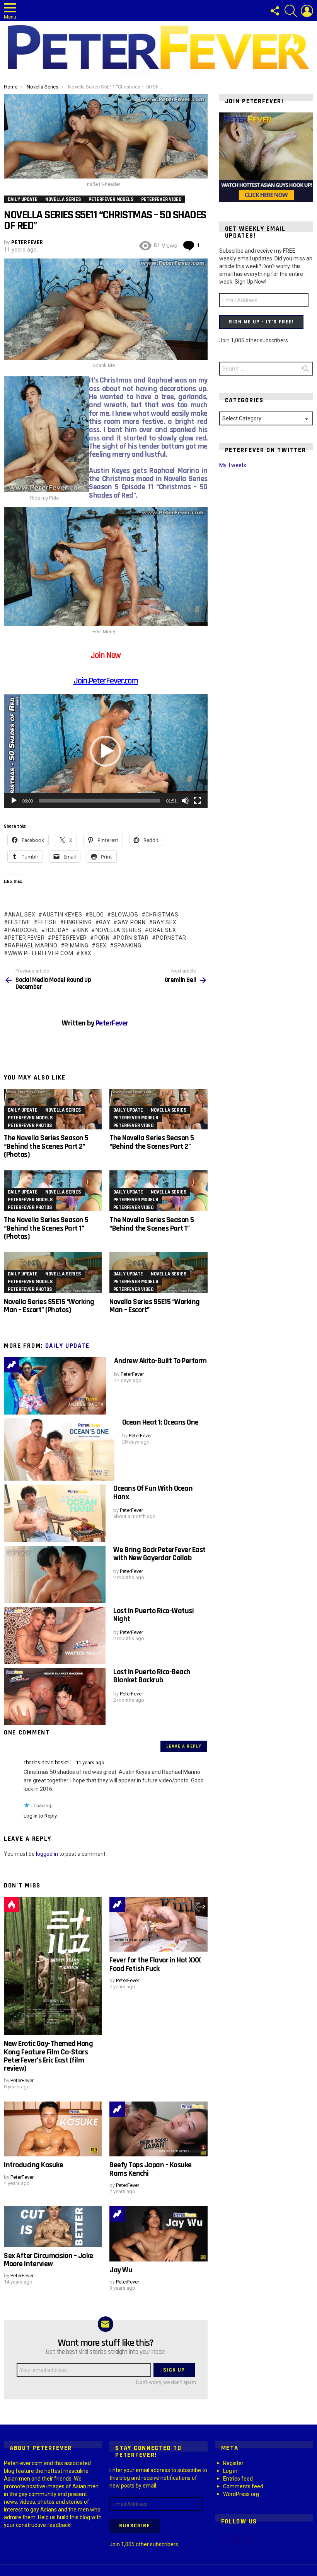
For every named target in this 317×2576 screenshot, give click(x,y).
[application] (106, 751)
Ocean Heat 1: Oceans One (160, 1422)
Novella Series (63, 1110)
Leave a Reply (184, 1746)
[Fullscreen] (198, 801)
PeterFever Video (133, 1126)
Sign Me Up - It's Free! (261, 322)
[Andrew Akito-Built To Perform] (55, 1386)
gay (105, 922)
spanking (128, 945)
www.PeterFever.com (41, 953)
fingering (78, 922)
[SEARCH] (291, 11)
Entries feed (238, 2479)
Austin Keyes (62, 915)
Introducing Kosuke (33, 2165)
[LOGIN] (307, 11)
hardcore (23, 930)
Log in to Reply (40, 1816)
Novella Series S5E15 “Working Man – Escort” (155, 1306)
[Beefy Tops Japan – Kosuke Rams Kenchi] (158, 2129)
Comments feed (243, 2486)
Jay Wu (121, 2270)
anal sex (22, 915)
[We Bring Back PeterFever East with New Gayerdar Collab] (55, 1575)
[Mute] (185, 801)
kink (83, 930)
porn (102, 938)
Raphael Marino (33, 945)
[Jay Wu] (158, 2234)
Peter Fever (26, 938)
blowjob (125, 915)
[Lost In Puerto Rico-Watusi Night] (55, 1636)
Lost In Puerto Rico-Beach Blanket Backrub (152, 1676)
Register (233, 2463)
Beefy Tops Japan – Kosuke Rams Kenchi (151, 2169)
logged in (47, 1854)
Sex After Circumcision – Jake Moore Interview (49, 2260)
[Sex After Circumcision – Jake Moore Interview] (53, 2227)
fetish (47, 922)
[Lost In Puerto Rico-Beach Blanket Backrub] (55, 1697)
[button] (106, 751)
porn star (133, 938)
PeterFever (69, 938)
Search (305, 370)
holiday (57, 930)
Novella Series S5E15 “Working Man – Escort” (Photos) (49, 1306)
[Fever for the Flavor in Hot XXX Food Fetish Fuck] (158, 1924)
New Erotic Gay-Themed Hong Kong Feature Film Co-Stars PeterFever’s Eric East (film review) (48, 2056)
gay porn (131, 922)
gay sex (164, 922)
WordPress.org (241, 2494)
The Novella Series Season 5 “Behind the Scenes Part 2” (152, 1142)
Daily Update (23, 1110)
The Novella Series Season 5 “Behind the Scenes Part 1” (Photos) (46, 1228)
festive (19, 922)
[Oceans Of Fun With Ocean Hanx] (55, 1513)
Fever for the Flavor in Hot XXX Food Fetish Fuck (155, 1964)
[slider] (100, 801)
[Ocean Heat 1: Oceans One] (59, 1450)
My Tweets (233, 465)
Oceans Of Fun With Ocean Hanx (153, 1492)
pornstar (171, 938)
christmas (162, 915)
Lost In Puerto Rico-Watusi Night (153, 1615)
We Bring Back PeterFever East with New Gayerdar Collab (159, 1554)
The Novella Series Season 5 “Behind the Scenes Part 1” (152, 1224)
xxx (86, 953)
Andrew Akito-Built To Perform (160, 1361)
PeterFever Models (30, 1118)
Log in (230, 2471)
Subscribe (135, 2526)
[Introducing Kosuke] (53, 2129)
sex (101, 945)
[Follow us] (274, 11)
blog (97, 915)
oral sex (162, 930)
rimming (77, 945)
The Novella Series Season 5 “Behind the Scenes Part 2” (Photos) (46, 1146)
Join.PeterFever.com (106, 681)
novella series (118, 930)
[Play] (14, 801)
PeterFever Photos (30, 1126)
